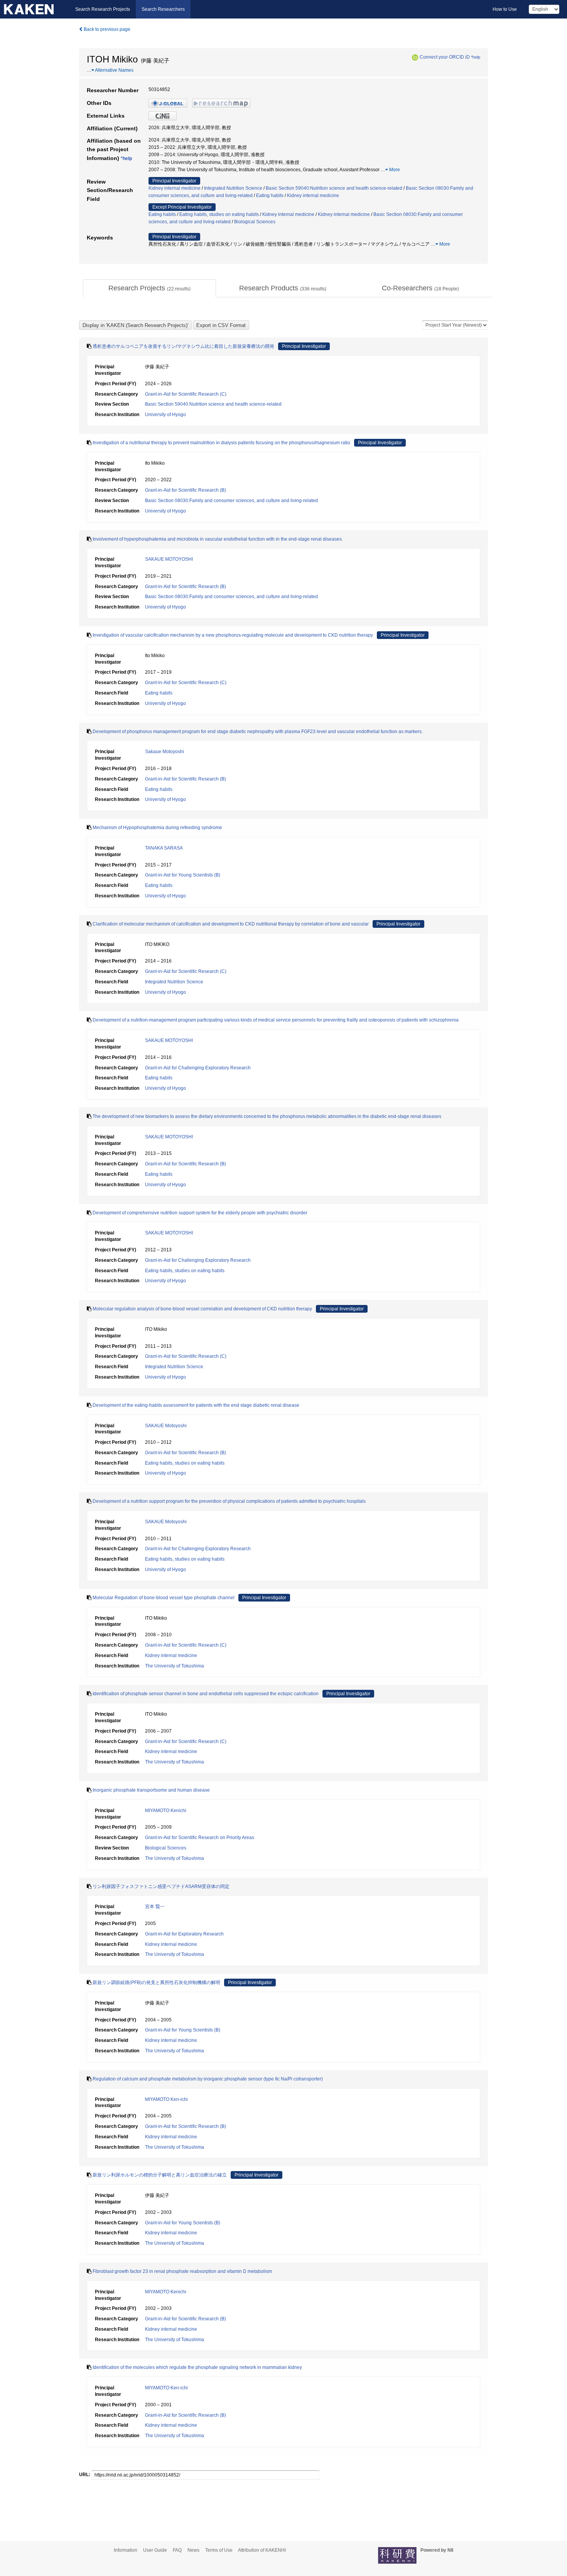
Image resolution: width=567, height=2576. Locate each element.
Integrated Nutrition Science (233, 188)
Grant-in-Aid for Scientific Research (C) (186, 394)
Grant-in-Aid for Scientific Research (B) (186, 490)
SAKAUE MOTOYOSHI (169, 559)
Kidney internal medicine (175, 188)
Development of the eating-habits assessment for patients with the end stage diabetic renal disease (196, 1405)
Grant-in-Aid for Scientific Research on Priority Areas (200, 1838)
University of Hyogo (165, 415)
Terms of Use (219, 2550)
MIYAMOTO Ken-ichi (166, 2099)
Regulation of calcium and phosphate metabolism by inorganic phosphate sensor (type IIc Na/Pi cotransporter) (208, 2079)
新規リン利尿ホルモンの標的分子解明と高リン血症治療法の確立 (160, 2175)
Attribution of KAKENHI (262, 2550)
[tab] (149, 288)
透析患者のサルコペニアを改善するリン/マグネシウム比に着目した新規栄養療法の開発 (183, 346)
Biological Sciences (255, 222)
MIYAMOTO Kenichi (166, 1811)
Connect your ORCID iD (445, 57)
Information (126, 2550)
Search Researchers (163, 9)
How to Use (505, 9)
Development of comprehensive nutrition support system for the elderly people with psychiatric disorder (200, 1213)
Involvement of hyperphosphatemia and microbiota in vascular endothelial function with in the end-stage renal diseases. (218, 539)
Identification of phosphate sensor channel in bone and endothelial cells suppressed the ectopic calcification (206, 1694)
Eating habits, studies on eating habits (219, 214)
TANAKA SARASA (164, 848)
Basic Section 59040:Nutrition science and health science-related (334, 188)
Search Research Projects (103, 9)
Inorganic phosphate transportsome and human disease (151, 1790)
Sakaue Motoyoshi (165, 752)
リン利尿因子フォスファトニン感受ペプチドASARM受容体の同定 (161, 1886)
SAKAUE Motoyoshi (166, 1426)
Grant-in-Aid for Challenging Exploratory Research (198, 1068)
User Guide (155, 2550)
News (193, 2550)
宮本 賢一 (155, 1907)
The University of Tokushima (175, 1666)
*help (476, 57)
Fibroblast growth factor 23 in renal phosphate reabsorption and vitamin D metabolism (182, 2271)
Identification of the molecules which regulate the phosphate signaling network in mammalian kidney (197, 2367)
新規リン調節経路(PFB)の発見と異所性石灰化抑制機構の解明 (156, 1983)
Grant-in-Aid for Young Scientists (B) (183, 875)
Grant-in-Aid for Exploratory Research (184, 1934)
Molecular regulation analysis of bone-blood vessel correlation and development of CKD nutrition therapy (202, 1309)
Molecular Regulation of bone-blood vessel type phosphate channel (164, 1598)
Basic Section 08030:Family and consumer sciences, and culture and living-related (231, 501)
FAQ (177, 2550)
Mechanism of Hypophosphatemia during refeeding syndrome (157, 828)
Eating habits (270, 196)
